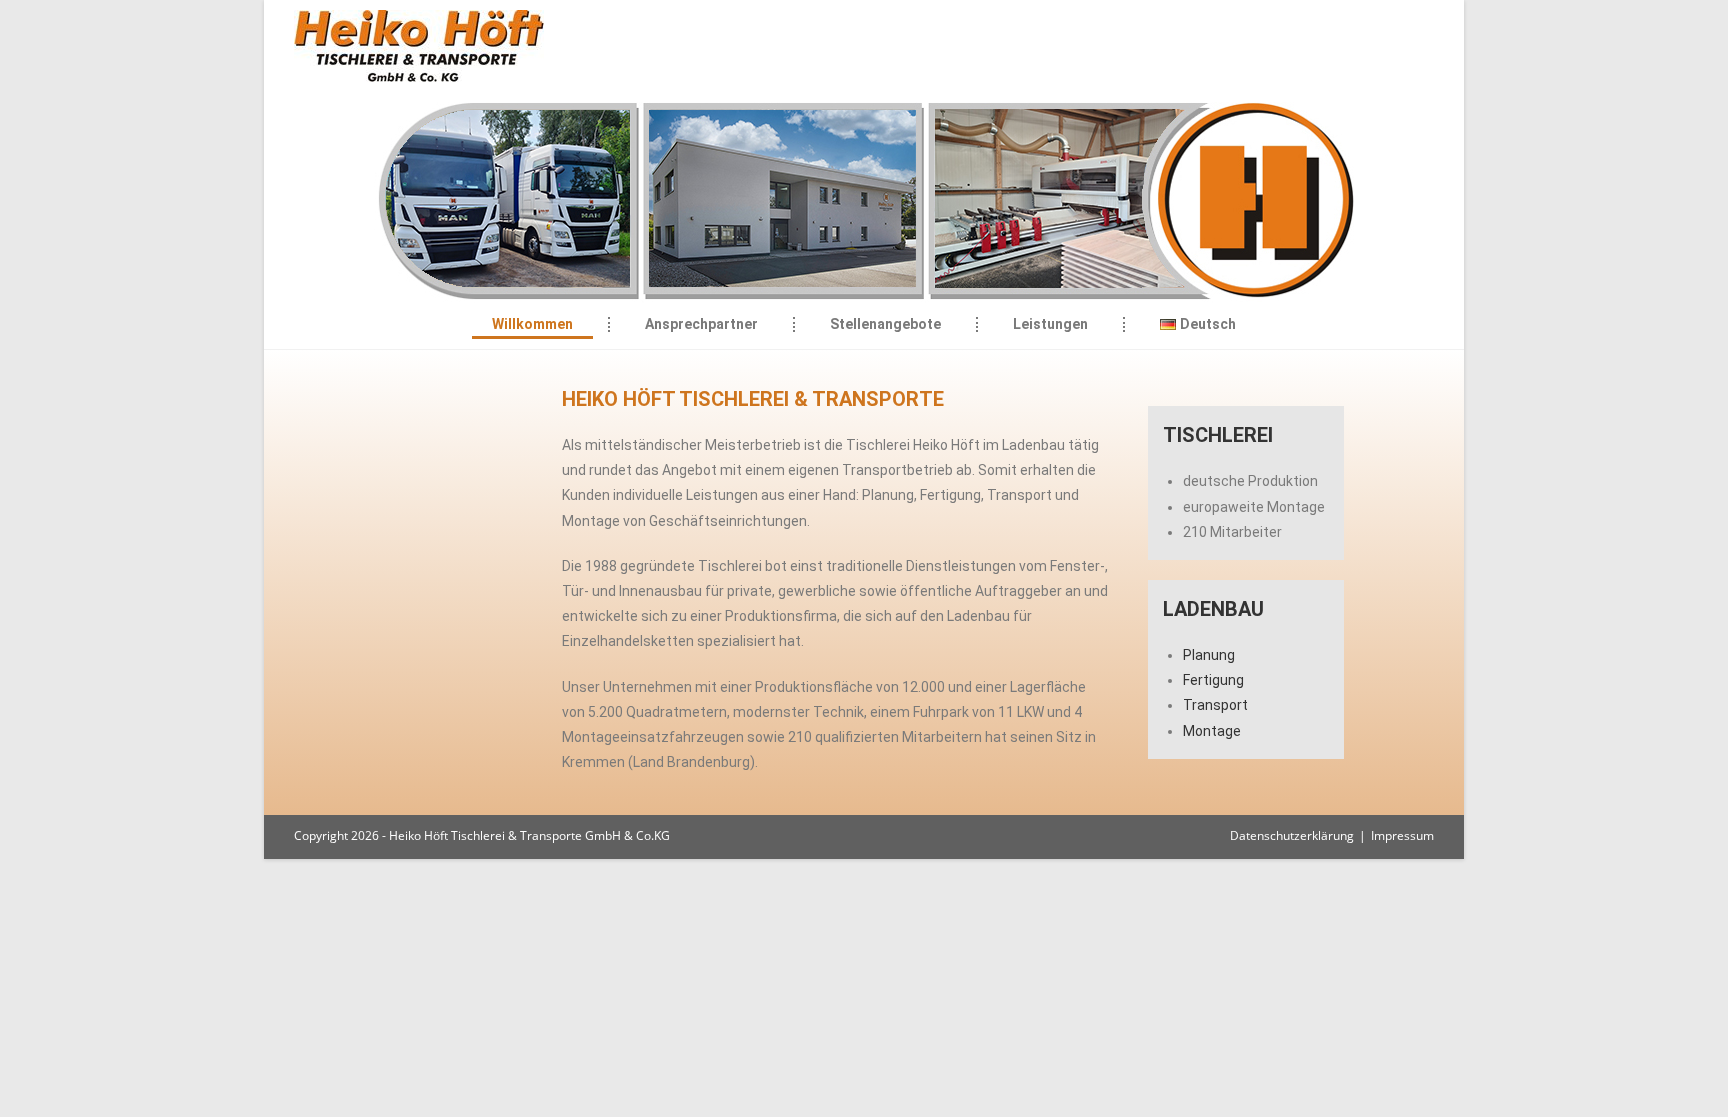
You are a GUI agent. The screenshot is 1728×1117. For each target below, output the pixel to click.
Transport (1215, 705)
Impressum (1402, 835)
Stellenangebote (885, 324)
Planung (1209, 655)
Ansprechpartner (701, 324)
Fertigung (1213, 680)
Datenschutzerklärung (1292, 835)
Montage (1212, 731)
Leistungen (1050, 324)
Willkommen (532, 324)
